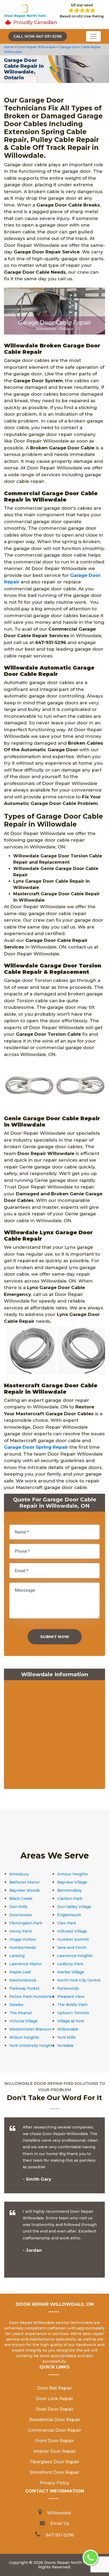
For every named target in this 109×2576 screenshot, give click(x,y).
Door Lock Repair (54, 2399)
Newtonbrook (23, 1980)
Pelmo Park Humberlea (32, 1997)
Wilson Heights (24, 2037)
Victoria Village (23, 2021)
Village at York (71, 2021)
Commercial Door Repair (54, 2430)
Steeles (16, 2005)
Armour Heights (72, 1874)
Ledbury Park (70, 1964)
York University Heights (32, 2046)
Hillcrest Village (72, 1931)
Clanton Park (70, 1899)
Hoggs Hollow (23, 1939)
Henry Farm (21, 1931)
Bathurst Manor (24, 1882)
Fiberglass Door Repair (54, 2462)
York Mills (66, 2037)
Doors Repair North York (68, 2563)
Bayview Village (72, 1882)
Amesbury (19, 1874)
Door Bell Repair (54, 2388)
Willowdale (68, 2029)
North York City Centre (79, 1980)
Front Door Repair (54, 2441)
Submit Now (55, 1637)
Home (9, 47)
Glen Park (67, 1923)
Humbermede (23, 1948)
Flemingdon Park (26, 1923)
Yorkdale (65, 2046)
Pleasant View (71, 1997)
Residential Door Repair (55, 2420)
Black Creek (21, 1899)
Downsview (21, 1915)
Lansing (17, 1956)
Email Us (60, 2523)
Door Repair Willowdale (36, 47)
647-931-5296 (60, 2535)
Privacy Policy (54, 2483)
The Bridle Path (72, 2005)
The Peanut (21, 2013)
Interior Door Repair (55, 2451)
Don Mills (18, 1907)
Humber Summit (73, 1939)
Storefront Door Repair (54, 2472)
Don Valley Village (74, 1907)
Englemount (69, 1915)
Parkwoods (68, 1988)
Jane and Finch (72, 1948)
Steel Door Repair (55, 2409)
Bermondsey (69, 1890)
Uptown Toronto (73, 2013)
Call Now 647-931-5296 (38, 36)
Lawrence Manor (26, 1964)
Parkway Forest (24, 1988)
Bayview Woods (24, 1890)
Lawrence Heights (75, 1956)
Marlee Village (71, 1972)
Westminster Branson (30, 2029)
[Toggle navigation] (93, 36)
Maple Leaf (20, 1972)
